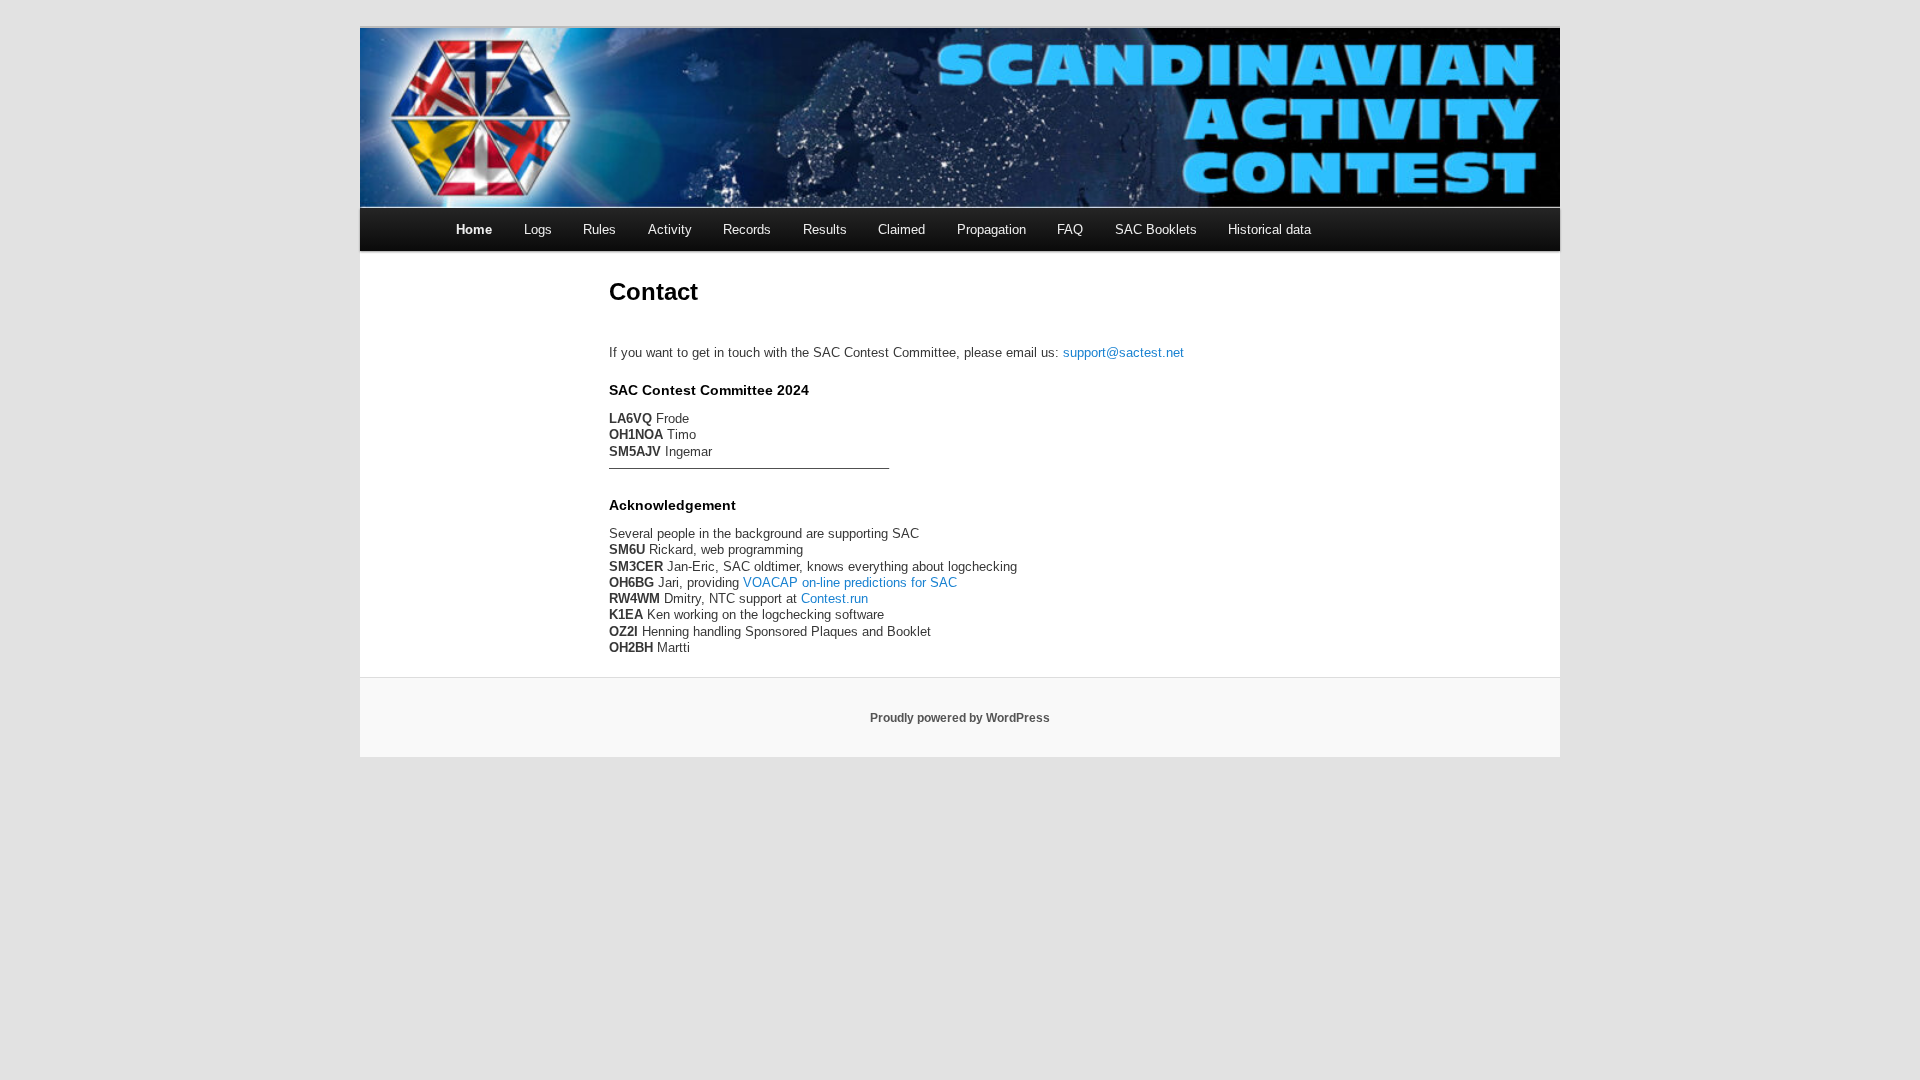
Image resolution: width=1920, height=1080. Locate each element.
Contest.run (834, 598)
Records (747, 229)
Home (474, 229)
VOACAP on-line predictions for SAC (850, 582)
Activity (670, 229)
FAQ (1070, 229)
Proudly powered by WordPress (960, 718)
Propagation (991, 229)
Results (825, 229)
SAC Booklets (1156, 229)
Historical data (1269, 229)
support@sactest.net (1123, 352)
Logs (538, 229)
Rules (599, 229)
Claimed (901, 229)
